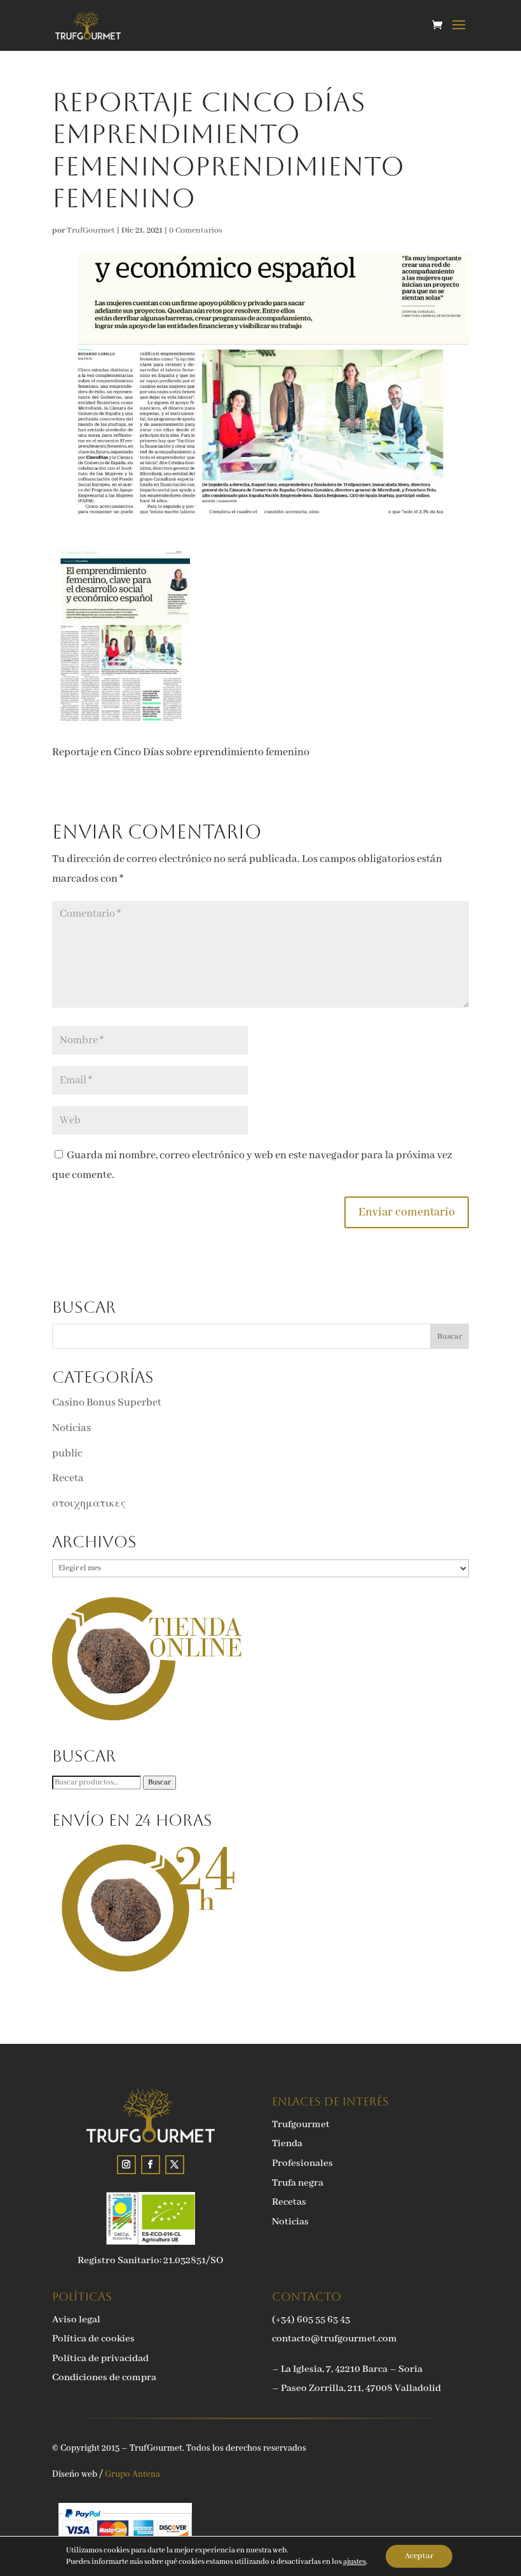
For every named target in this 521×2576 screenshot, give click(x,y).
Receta (68, 1478)
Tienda (287, 2144)
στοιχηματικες (89, 1504)
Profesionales (302, 2163)
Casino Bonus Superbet (107, 1403)
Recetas (289, 2202)
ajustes (355, 2562)
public (67, 1454)
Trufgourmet (301, 2125)
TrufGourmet (91, 230)
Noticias (71, 1428)
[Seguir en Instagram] (126, 2165)
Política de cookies (93, 2339)
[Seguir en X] (175, 2165)
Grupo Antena (132, 2474)
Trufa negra (298, 2183)
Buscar (159, 1783)
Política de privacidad (100, 2359)
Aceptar (419, 2556)
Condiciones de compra (104, 2378)
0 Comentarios (196, 230)
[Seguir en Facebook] (151, 2165)
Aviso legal (76, 2320)
